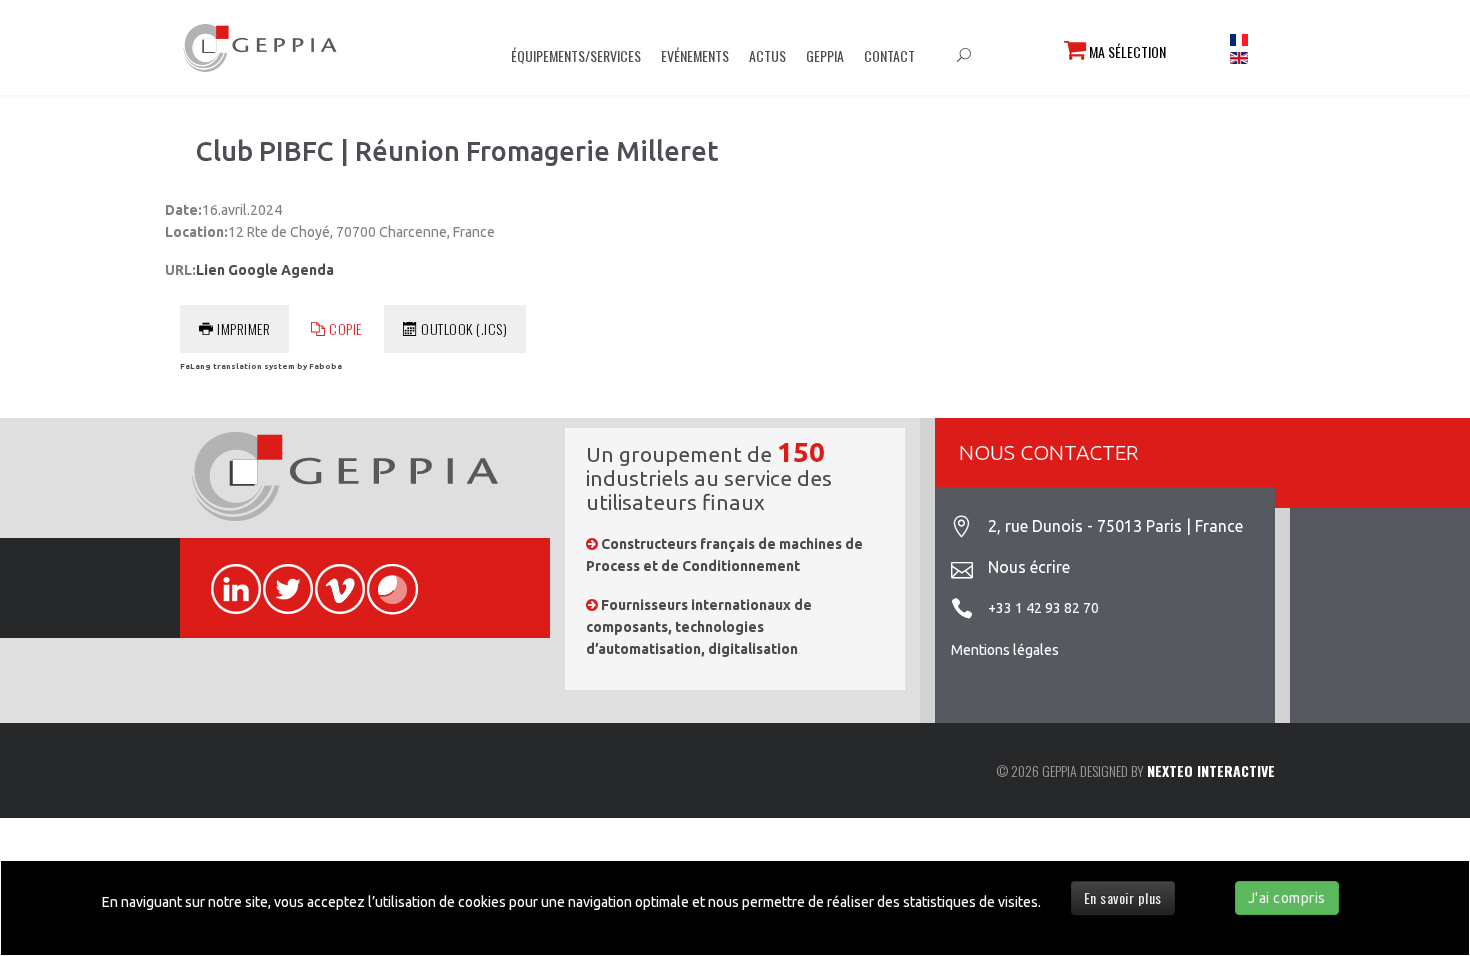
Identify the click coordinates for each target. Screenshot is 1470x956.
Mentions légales (1005, 650)
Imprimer (243, 328)
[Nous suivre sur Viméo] (331, 578)
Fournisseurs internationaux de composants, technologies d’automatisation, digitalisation (699, 627)
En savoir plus (1123, 897)
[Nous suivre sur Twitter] (279, 578)
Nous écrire (1029, 567)
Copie (345, 328)
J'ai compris (1287, 898)
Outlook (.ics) (464, 328)
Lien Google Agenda (265, 270)
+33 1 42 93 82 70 (1043, 608)
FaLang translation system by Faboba (261, 366)
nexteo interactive (1211, 770)
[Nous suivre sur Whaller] (383, 578)
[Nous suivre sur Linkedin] (227, 578)
